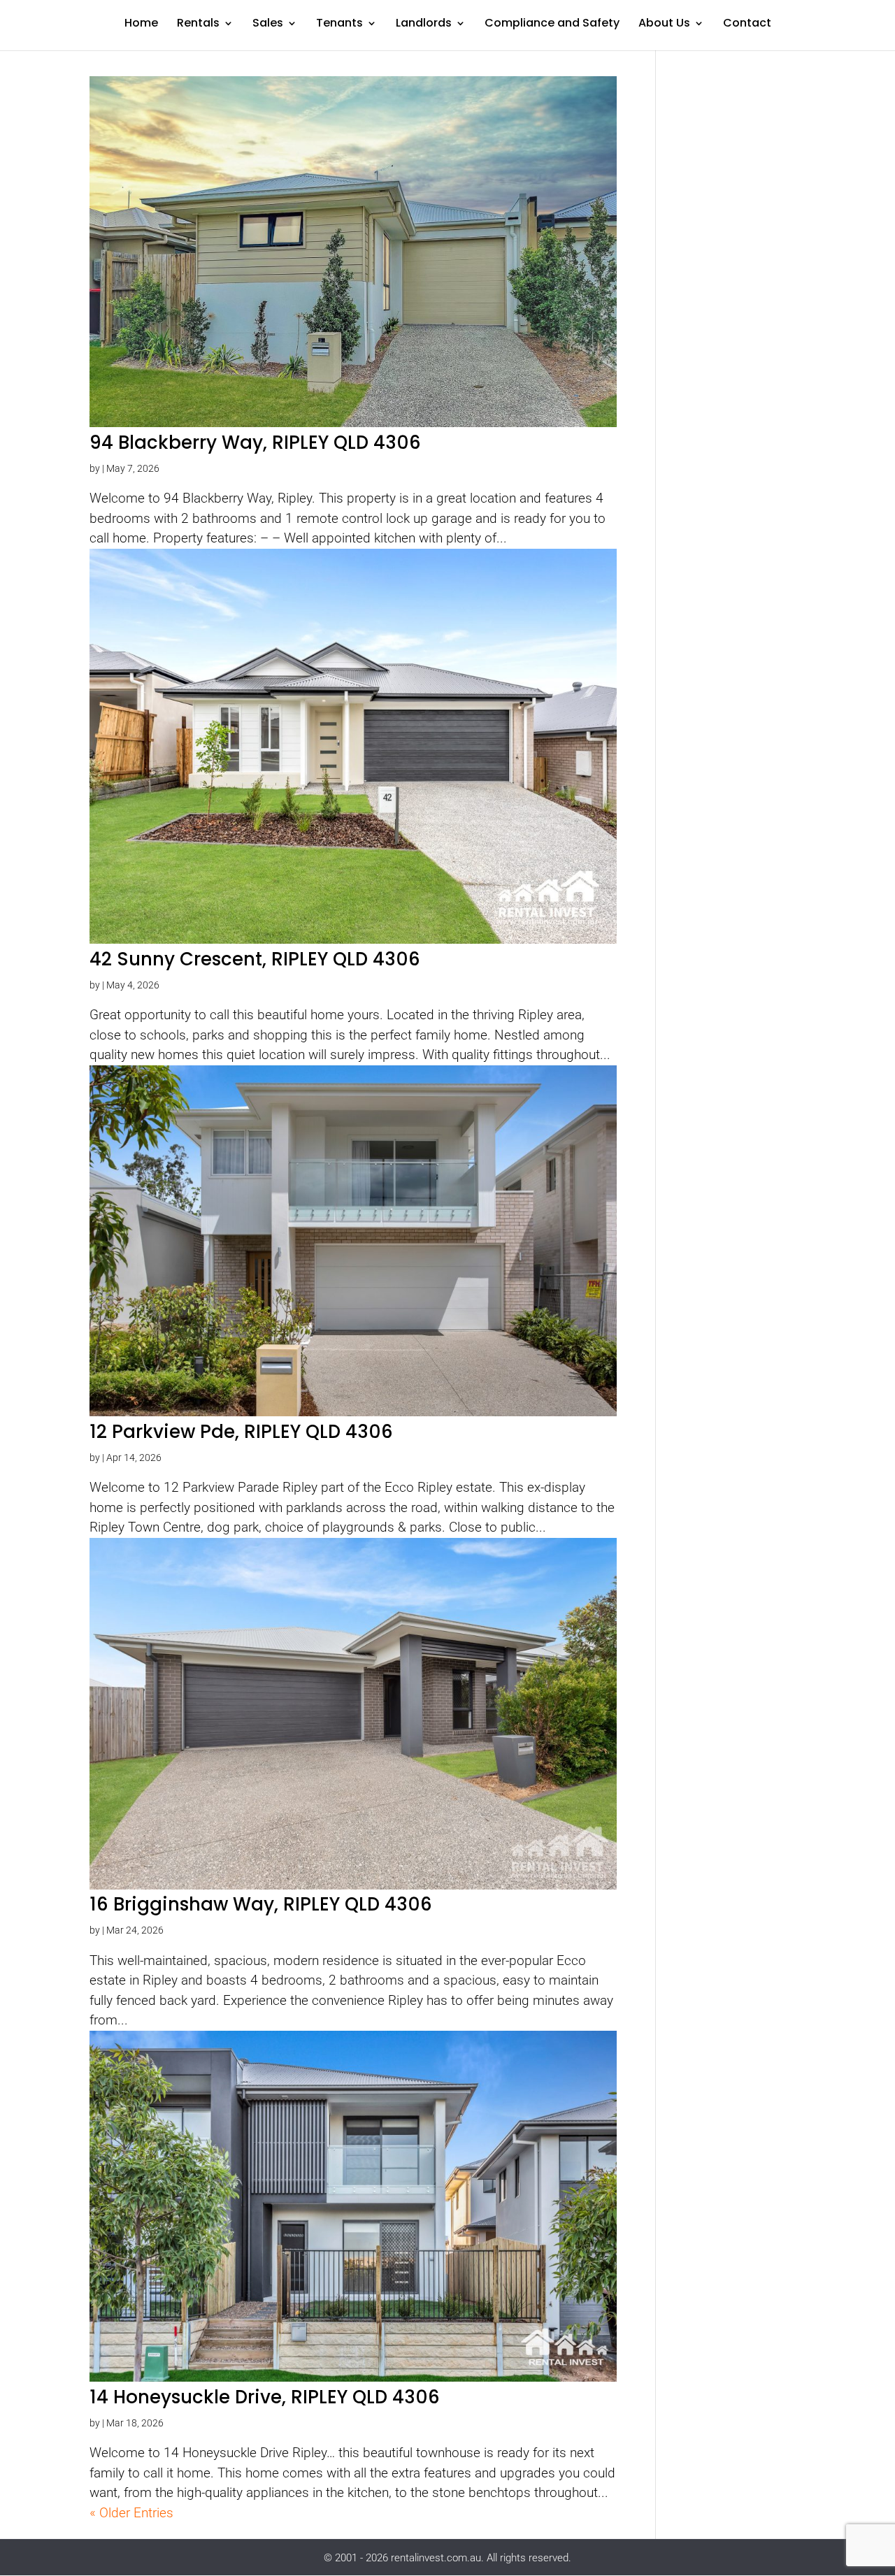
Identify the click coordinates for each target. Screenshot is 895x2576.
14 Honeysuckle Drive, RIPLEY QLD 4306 (265, 2397)
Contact (747, 24)
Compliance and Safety (552, 24)
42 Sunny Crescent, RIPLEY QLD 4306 (255, 959)
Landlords (424, 24)
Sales (268, 24)
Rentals (198, 24)
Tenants (339, 24)
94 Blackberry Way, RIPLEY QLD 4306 (255, 442)
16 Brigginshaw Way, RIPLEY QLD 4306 (261, 1904)
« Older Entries (131, 2513)
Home (141, 24)
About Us (664, 24)
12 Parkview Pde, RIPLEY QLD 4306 (241, 1432)
